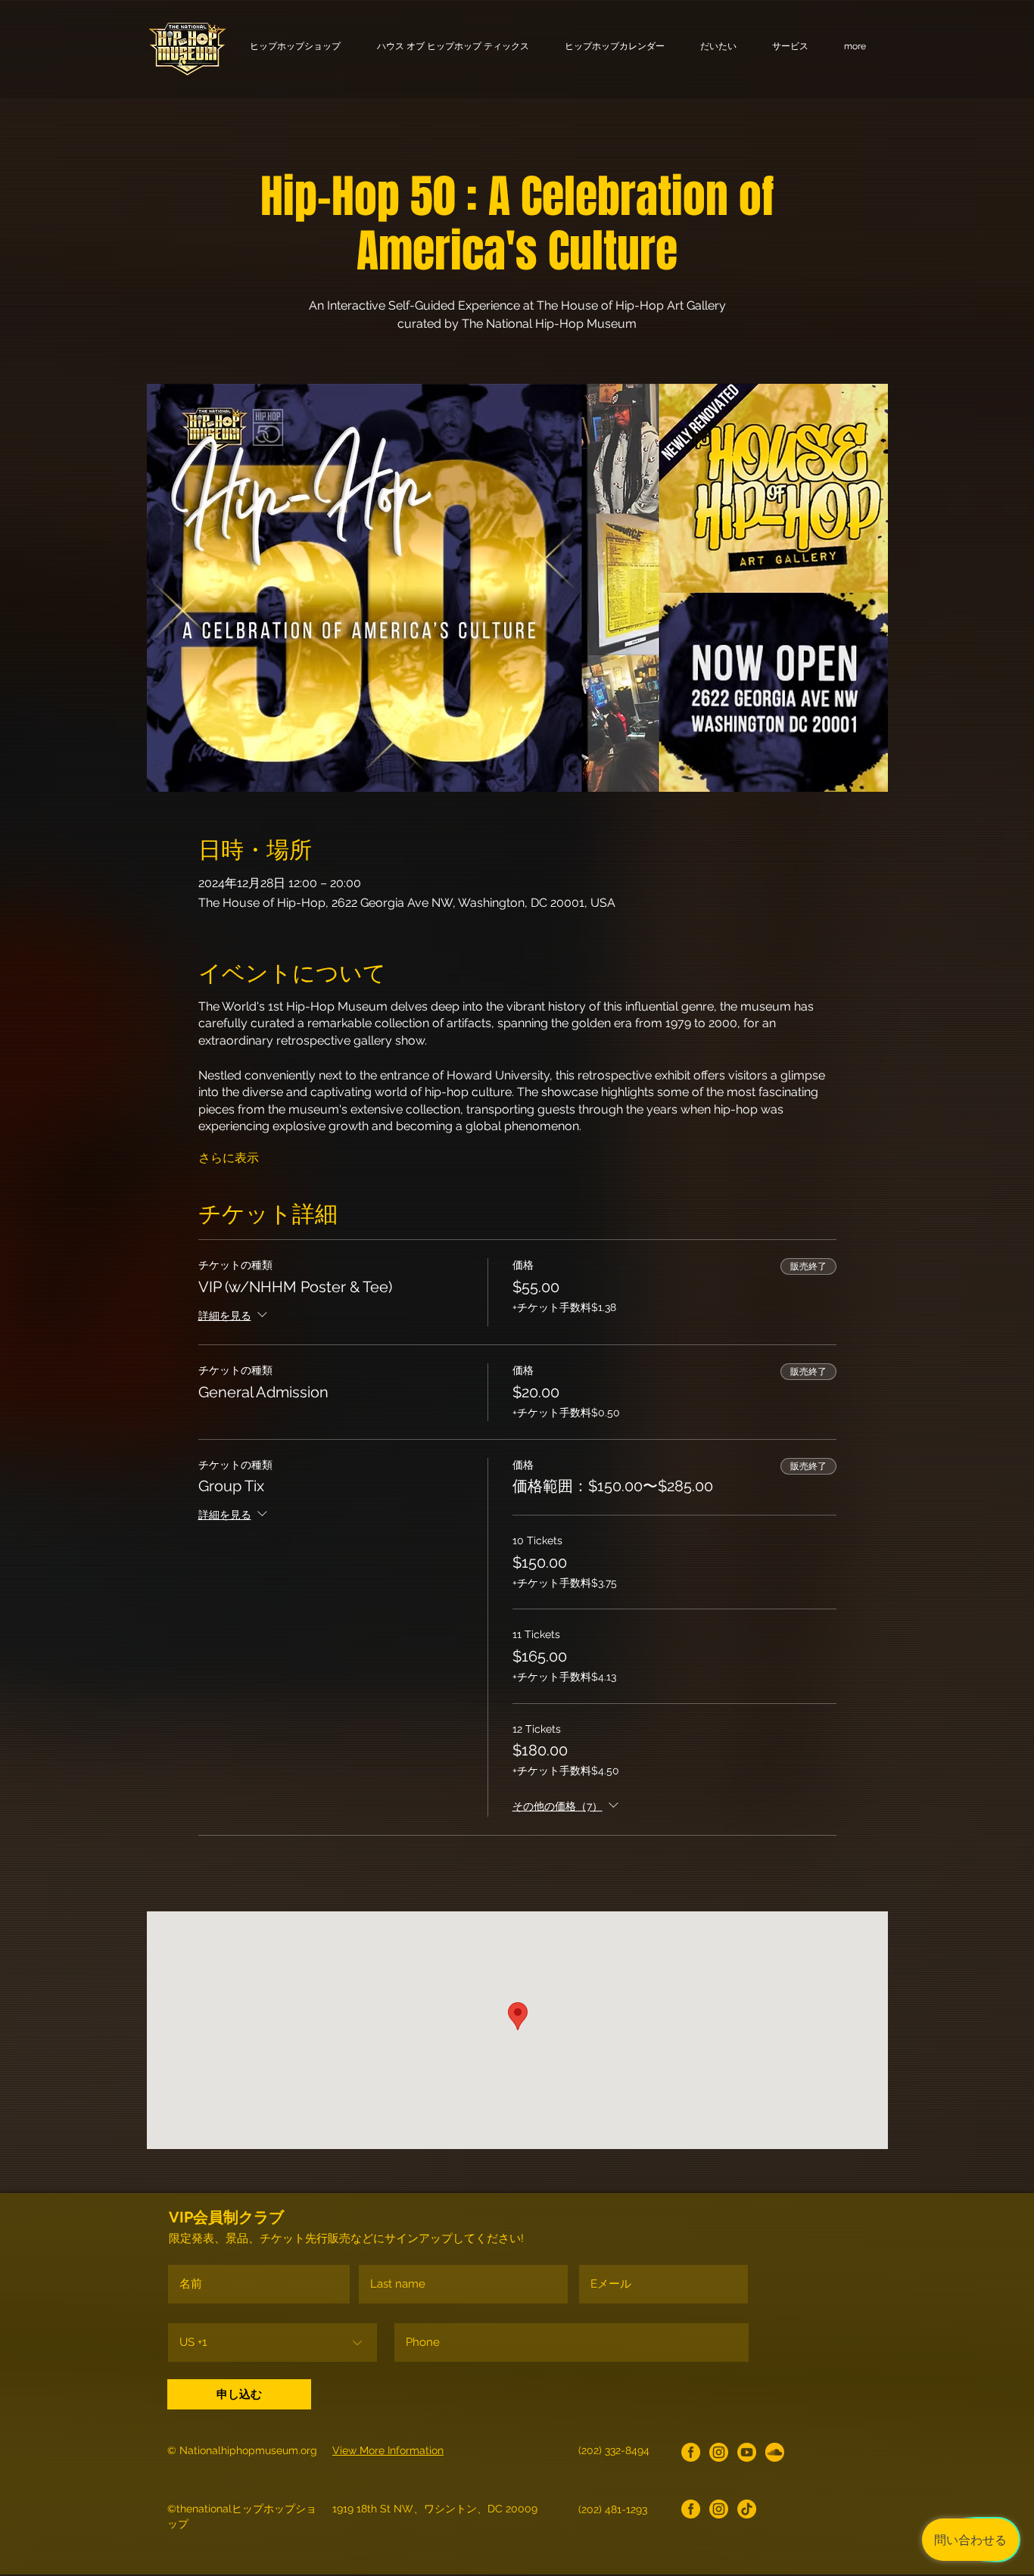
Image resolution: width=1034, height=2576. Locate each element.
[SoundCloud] (775, 2452)
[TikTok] (747, 2509)
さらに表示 (229, 1158)
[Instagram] (719, 2452)
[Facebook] (691, 2452)
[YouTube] (747, 2452)
